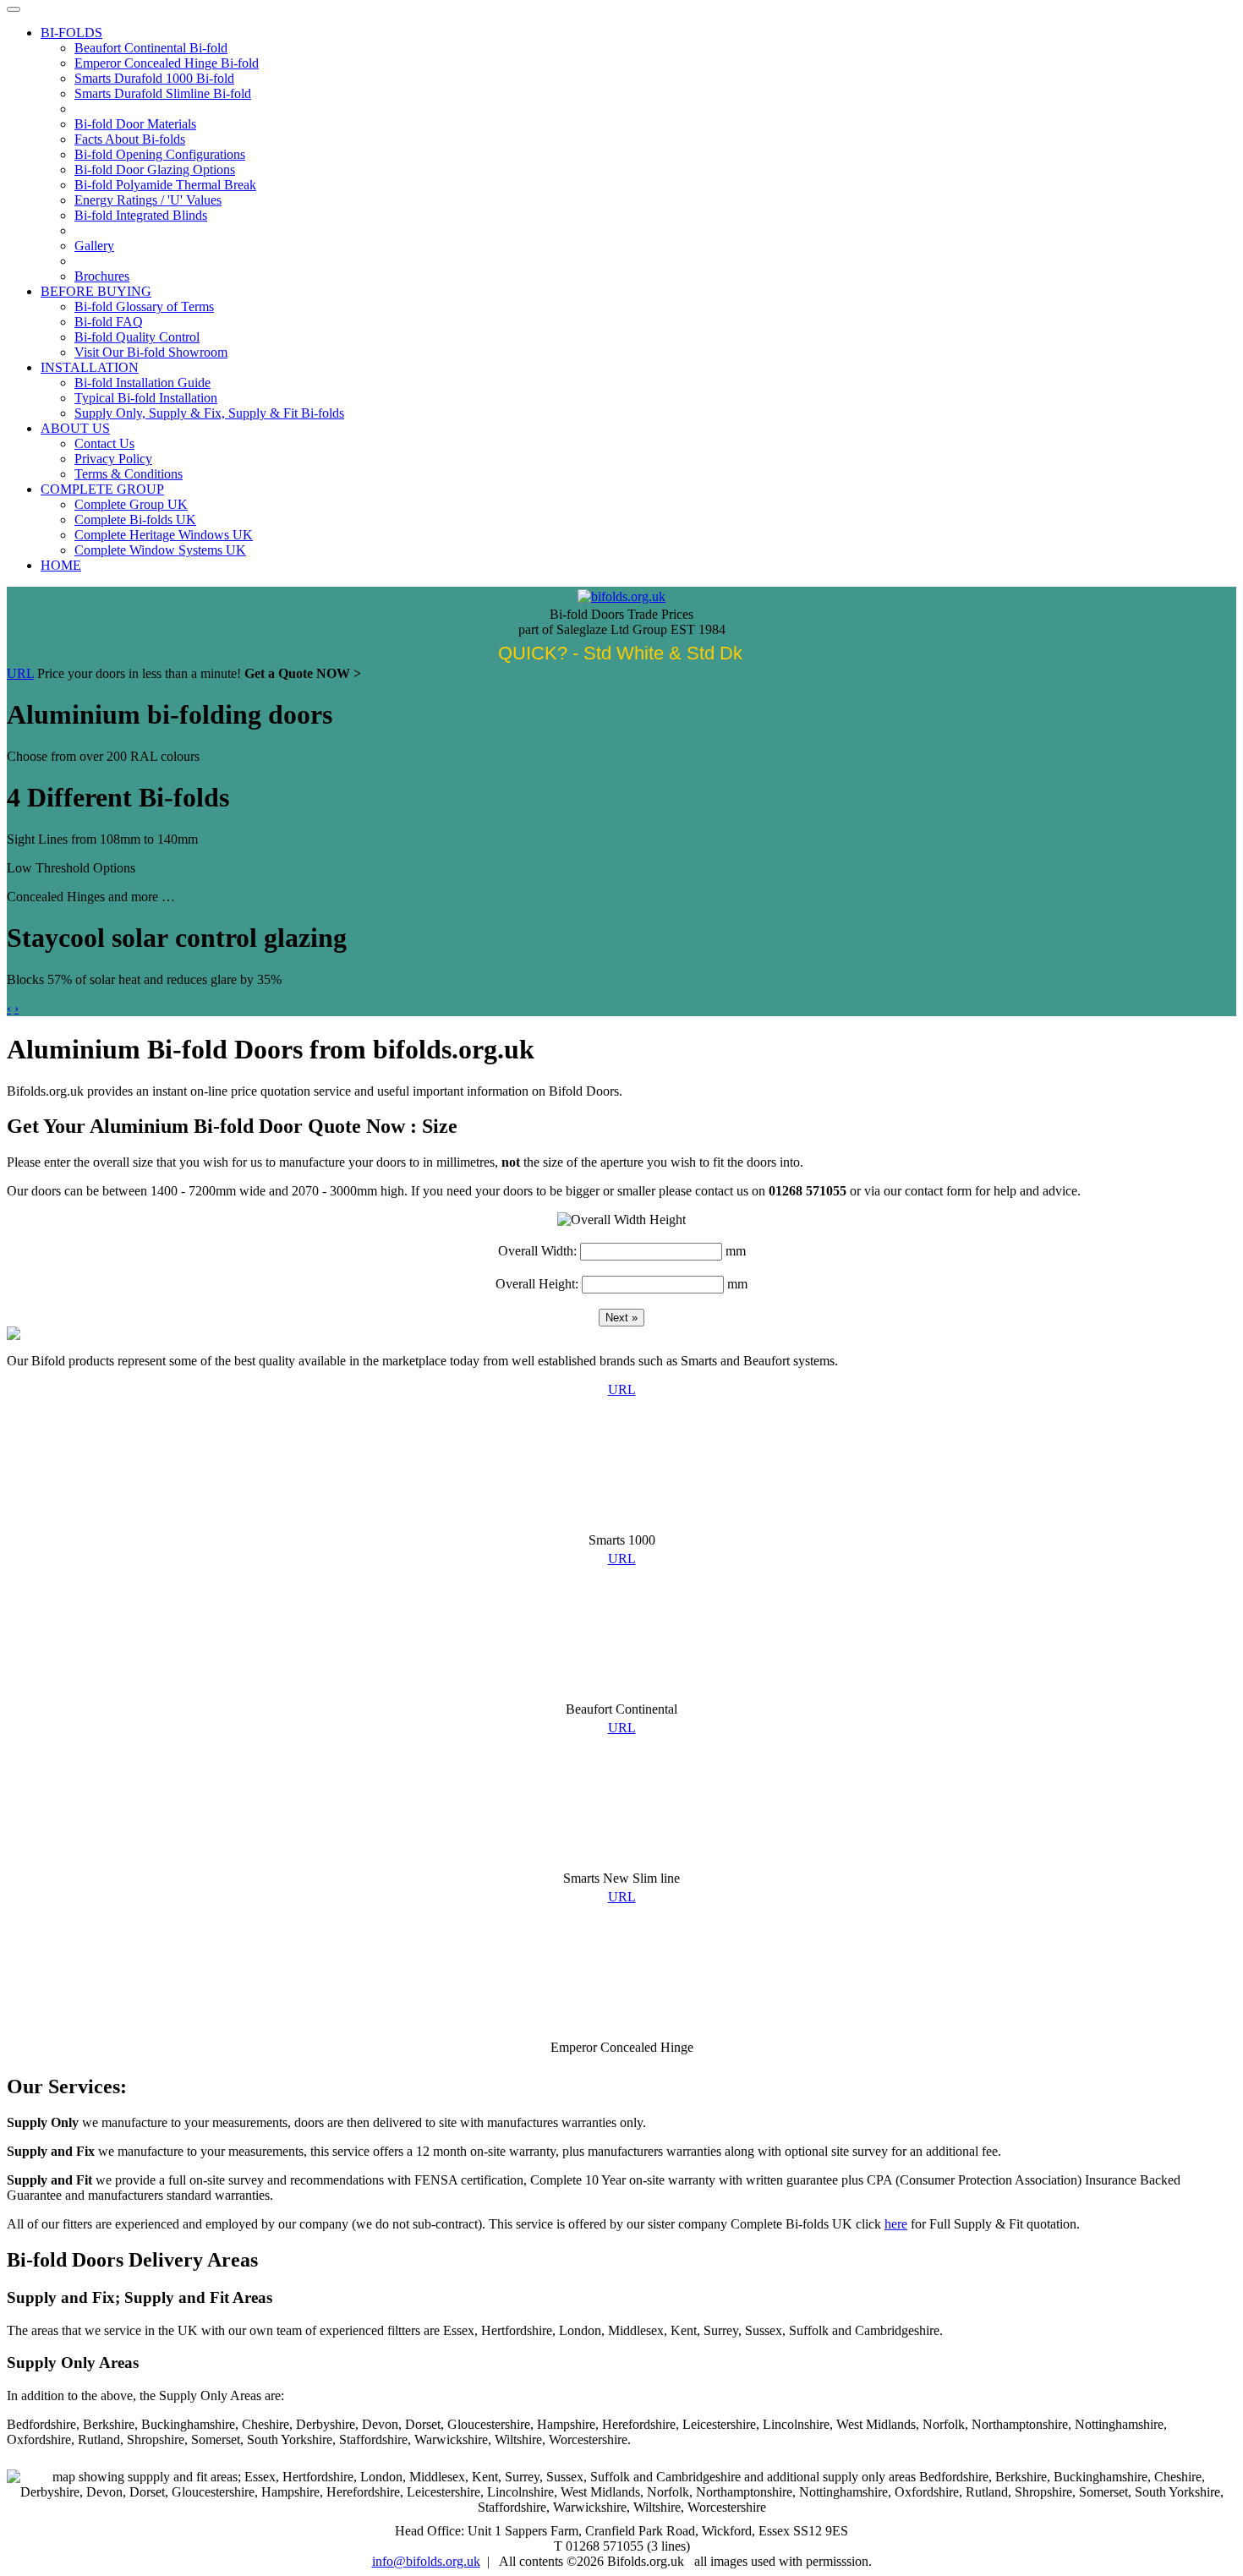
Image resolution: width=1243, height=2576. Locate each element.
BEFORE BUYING (96, 291)
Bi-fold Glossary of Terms (144, 306)
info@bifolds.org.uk (426, 2561)
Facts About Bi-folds (130, 139)
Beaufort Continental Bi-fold (151, 48)
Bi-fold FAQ (109, 322)
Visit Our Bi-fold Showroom (151, 352)
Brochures (102, 276)
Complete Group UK (131, 504)
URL (20, 673)
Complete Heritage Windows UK (164, 535)
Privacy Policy (113, 459)
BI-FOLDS (71, 33)
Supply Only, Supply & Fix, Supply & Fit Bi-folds (209, 413)
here (896, 2224)
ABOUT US (75, 428)
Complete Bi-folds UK (135, 520)
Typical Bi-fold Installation (146, 398)
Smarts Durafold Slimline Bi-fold (163, 93)
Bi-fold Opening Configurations (160, 154)
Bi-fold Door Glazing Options (155, 170)
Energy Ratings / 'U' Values (148, 200)
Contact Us (104, 443)
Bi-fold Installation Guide (142, 383)
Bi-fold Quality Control (137, 337)
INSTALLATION (90, 367)
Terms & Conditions (129, 474)
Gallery (94, 246)
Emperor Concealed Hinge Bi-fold (167, 63)
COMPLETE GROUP (102, 489)
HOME (61, 565)
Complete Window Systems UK (160, 550)
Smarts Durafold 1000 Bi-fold (154, 78)
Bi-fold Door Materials (135, 124)
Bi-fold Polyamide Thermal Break (165, 185)
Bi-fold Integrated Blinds (141, 215)
